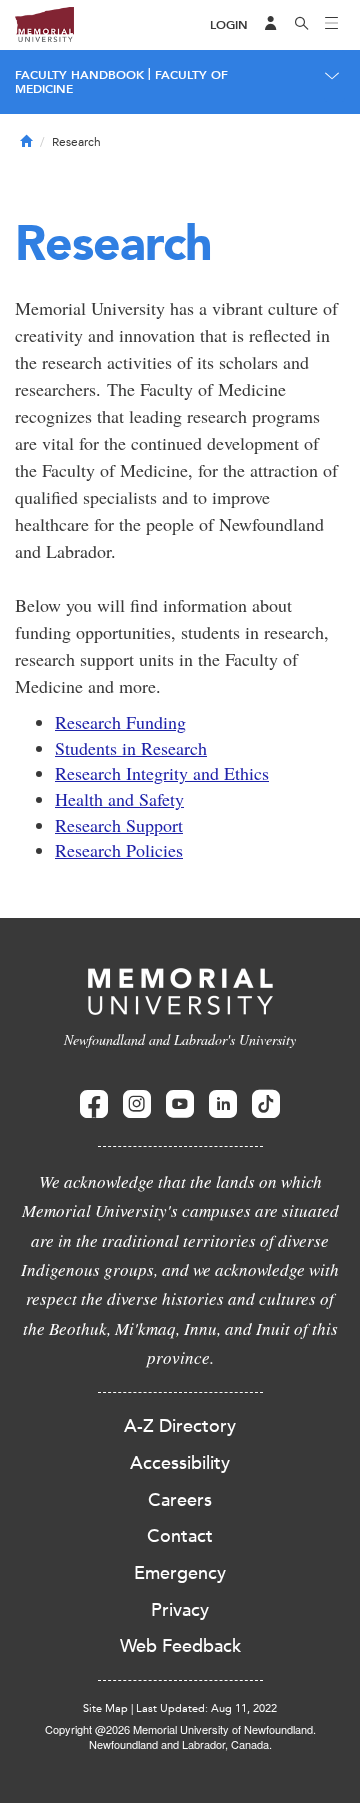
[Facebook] (94, 1104)
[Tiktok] (266, 1104)
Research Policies (119, 850)
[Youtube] (180, 1104)
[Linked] (223, 1104)
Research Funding (120, 722)
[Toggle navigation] (332, 25)
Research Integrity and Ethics (162, 773)
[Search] (302, 25)
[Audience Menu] (271, 25)
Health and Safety (119, 799)
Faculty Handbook (79, 75)
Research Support (119, 825)
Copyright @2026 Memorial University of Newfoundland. (180, 1729)
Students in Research (131, 748)
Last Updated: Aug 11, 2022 (206, 1708)
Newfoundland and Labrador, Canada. (180, 1744)
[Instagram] (137, 1104)
